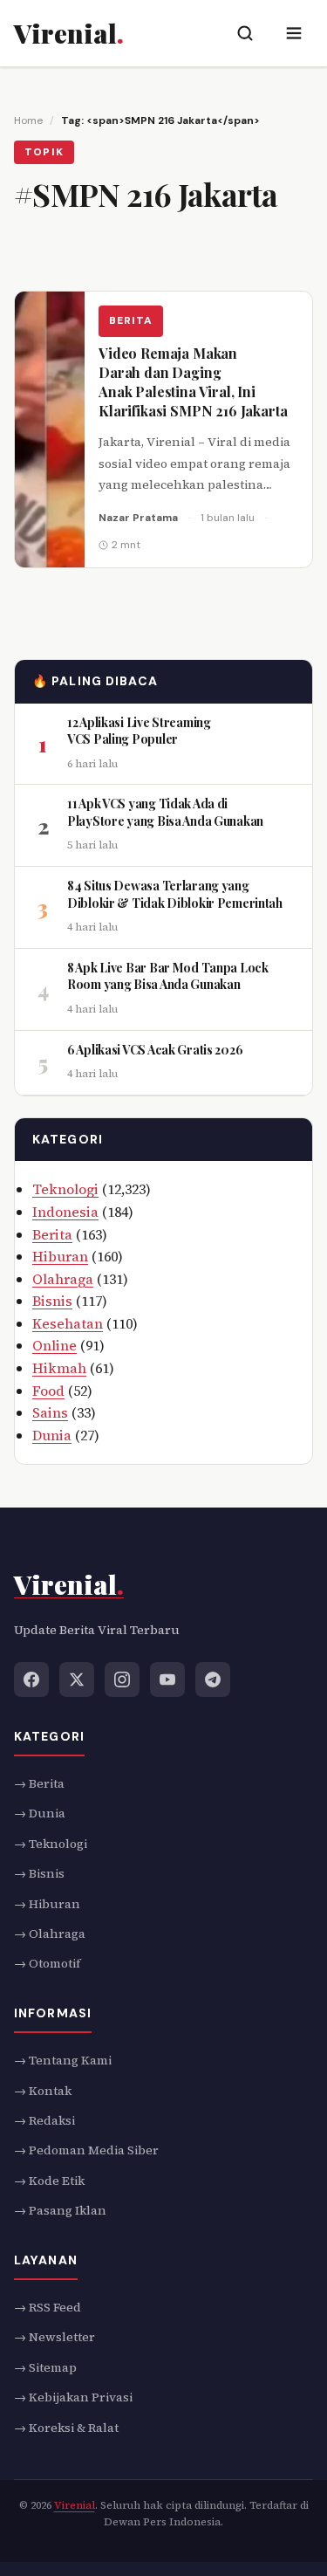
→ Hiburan (47, 1903)
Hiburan (60, 1256)
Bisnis (52, 1302)
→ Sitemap (45, 2367)
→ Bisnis (39, 1873)
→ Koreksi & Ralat (66, 2427)
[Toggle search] (245, 33)
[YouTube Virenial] (167, 1679)
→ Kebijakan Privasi (73, 2397)
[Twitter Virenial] (77, 1679)
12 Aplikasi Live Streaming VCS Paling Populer (139, 731)
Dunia (52, 1435)
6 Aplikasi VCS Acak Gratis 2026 (155, 1050)
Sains (50, 1413)
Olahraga (63, 1279)
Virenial (75, 2505)
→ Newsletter (54, 2337)
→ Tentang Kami (63, 2060)
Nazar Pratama (138, 518)
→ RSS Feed (48, 2307)
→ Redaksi (44, 2120)
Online (54, 1346)
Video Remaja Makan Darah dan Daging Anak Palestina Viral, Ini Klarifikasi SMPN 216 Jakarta (193, 382)
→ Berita (39, 1783)
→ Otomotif (47, 1963)
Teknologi (65, 1190)
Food (48, 1391)
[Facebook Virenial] (31, 1679)
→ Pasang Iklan (60, 2210)
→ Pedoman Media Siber (86, 2150)
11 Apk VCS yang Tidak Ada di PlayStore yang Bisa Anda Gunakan (165, 813)
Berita (131, 321)
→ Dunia (40, 1813)
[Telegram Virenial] (213, 1679)
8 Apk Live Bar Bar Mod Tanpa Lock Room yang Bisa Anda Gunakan (168, 976)
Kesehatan (68, 1323)
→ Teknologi (51, 1843)
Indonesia (65, 1212)
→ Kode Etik (49, 2180)
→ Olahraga (50, 1934)
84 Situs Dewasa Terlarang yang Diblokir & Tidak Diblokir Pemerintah (175, 894)
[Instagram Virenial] (122, 1679)
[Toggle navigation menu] (294, 33)
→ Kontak (43, 2090)
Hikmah (59, 1368)
